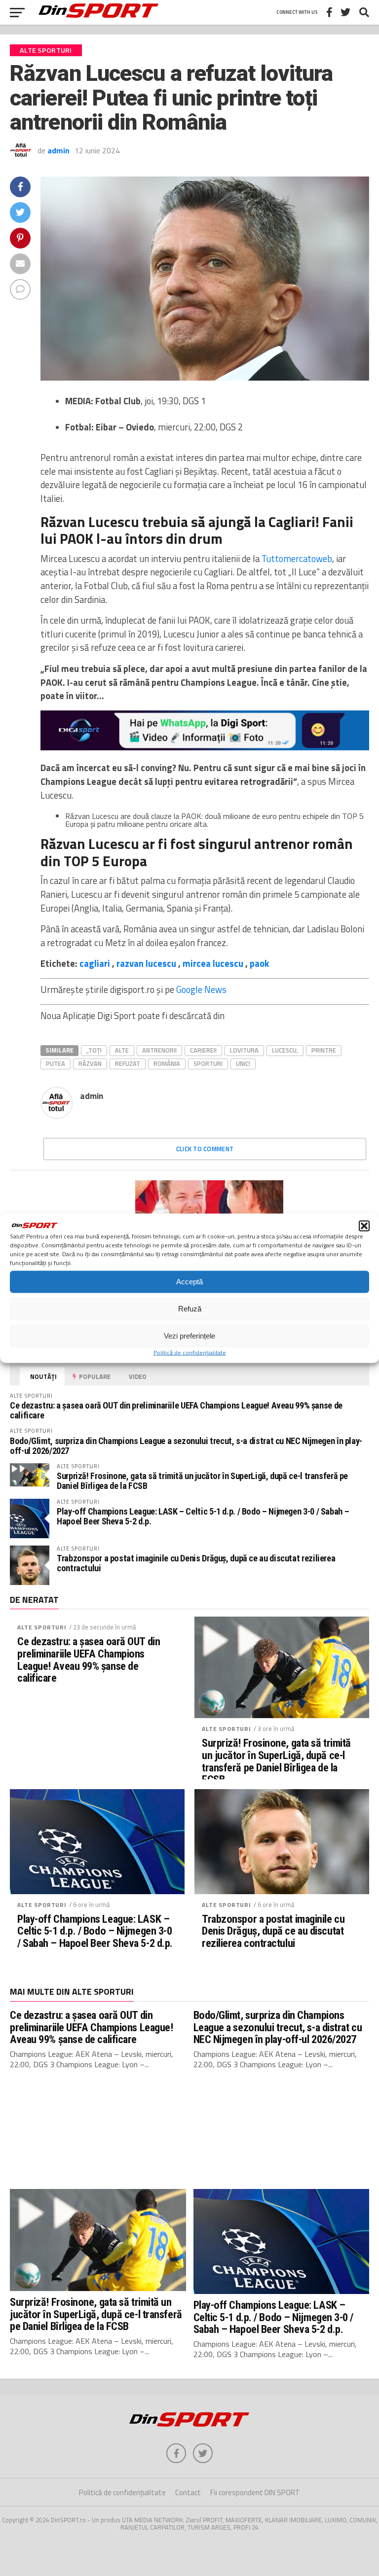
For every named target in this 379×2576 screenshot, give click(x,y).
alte (122, 1050)
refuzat (128, 1063)
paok (259, 963)
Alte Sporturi (42, 1627)
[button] (364, 1226)
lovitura (244, 1050)
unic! (243, 1063)
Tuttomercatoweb (297, 559)
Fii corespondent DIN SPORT (255, 2492)
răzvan (90, 1063)
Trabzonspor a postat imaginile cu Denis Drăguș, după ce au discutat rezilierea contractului (196, 1563)
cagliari (95, 963)
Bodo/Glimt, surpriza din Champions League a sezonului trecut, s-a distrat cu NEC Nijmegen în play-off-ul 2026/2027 (186, 1446)
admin (58, 150)
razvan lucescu (146, 963)
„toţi (94, 1050)
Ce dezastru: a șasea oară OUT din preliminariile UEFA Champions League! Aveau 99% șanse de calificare (176, 1410)
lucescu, (285, 1050)
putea (56, 1063)
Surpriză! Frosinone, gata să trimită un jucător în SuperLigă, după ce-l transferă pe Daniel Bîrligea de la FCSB (202, 1481)
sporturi (208, 1063)
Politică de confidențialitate (190, 1352)
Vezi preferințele (189, 1336)
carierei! (203, 1050)
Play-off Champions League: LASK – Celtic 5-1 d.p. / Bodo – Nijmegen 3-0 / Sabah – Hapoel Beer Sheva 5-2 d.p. (203, 1516)
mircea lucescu (213, 963)
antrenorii (159, 1050)
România (167, 1063)
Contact (188, 2492)
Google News (201, 989)
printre (324, 1050)
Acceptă (189, 1282)
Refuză (190, 1309)
